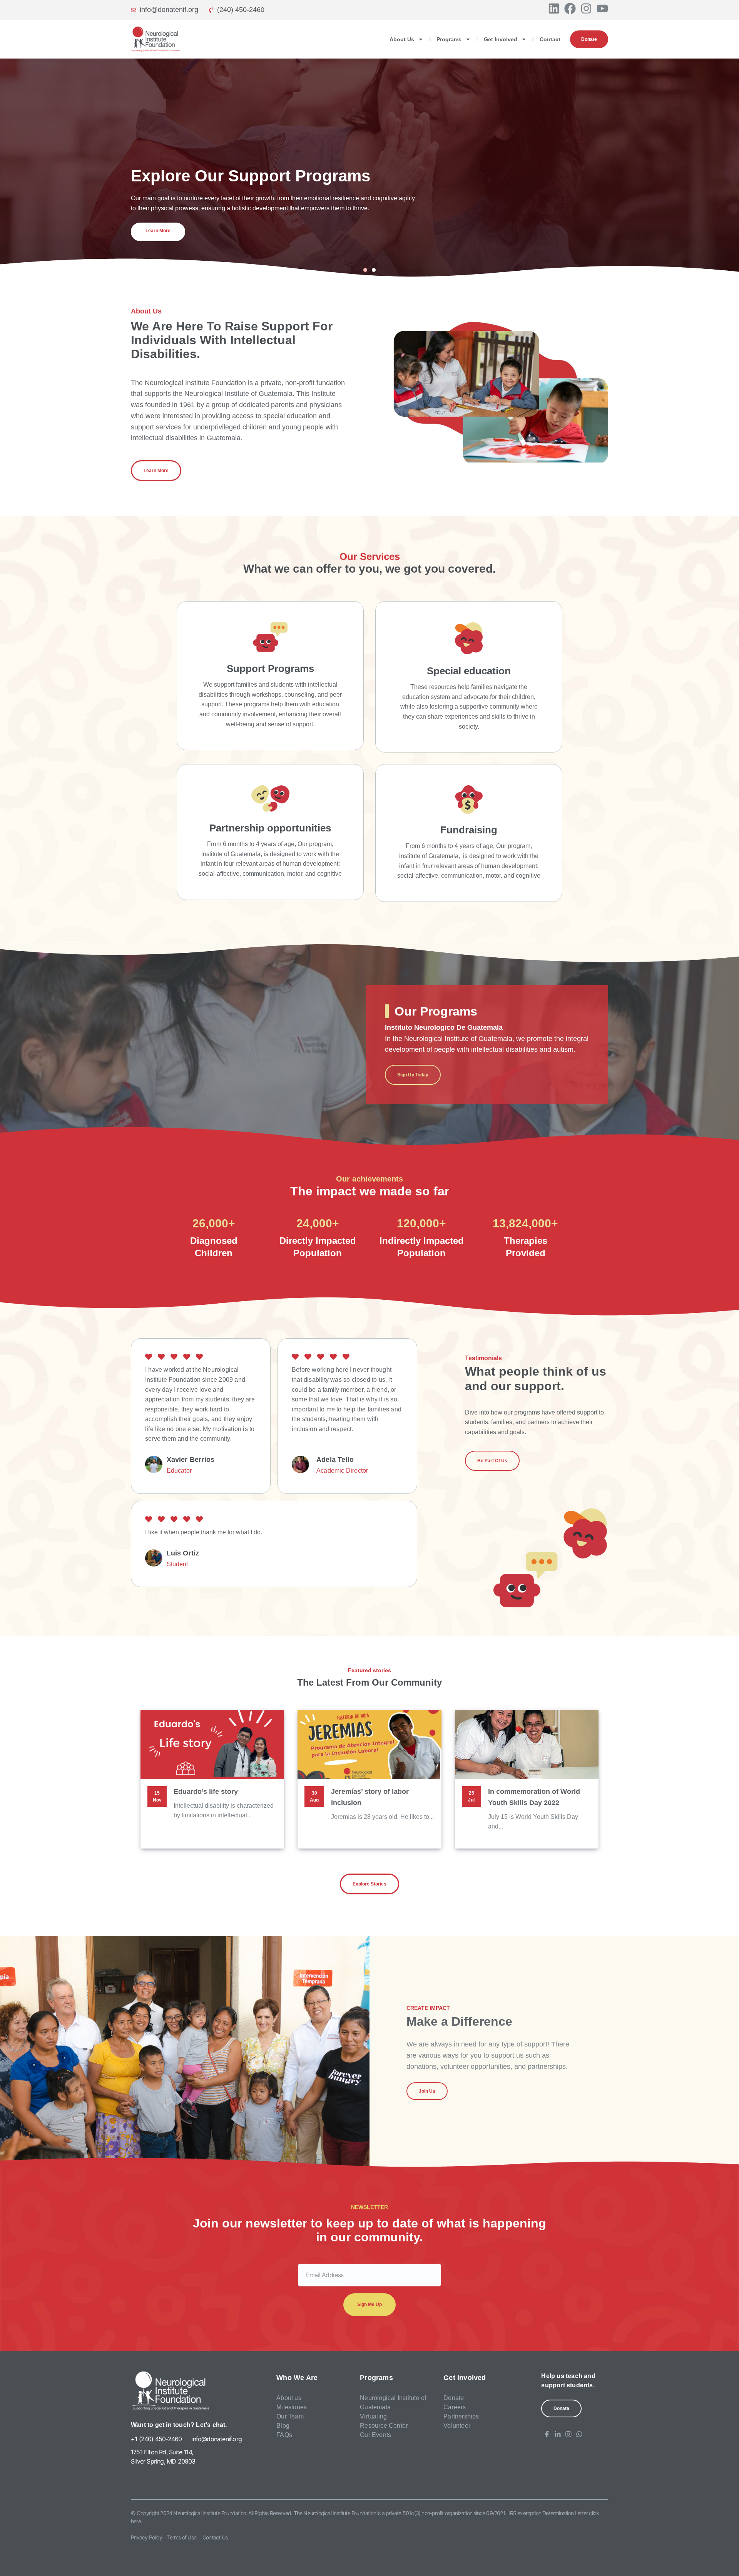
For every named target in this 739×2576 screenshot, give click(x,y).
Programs (449, 39)
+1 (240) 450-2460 (156, 2439)
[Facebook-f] (547, 2434)
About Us (402, 39)
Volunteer (457, 2426)
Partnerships (461, 2416)
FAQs (284, 2435)
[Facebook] (570, 8)
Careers (455, 2407)
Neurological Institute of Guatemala (393, 2403)
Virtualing (373, 2416)
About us (289, 2398)
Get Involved (501, 39)
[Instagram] (586, 8)
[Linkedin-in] (558, 2434)
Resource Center (384, 2426)
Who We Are (297, 2378)
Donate (454, 2398)
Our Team (290, 2416)
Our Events (375, 2435)
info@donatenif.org (217, 2439)
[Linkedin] (554, 8)
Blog (283, 2426)
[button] (365, 270)
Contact (550, 39)
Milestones (292, 2407)
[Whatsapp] (579, 2434)
